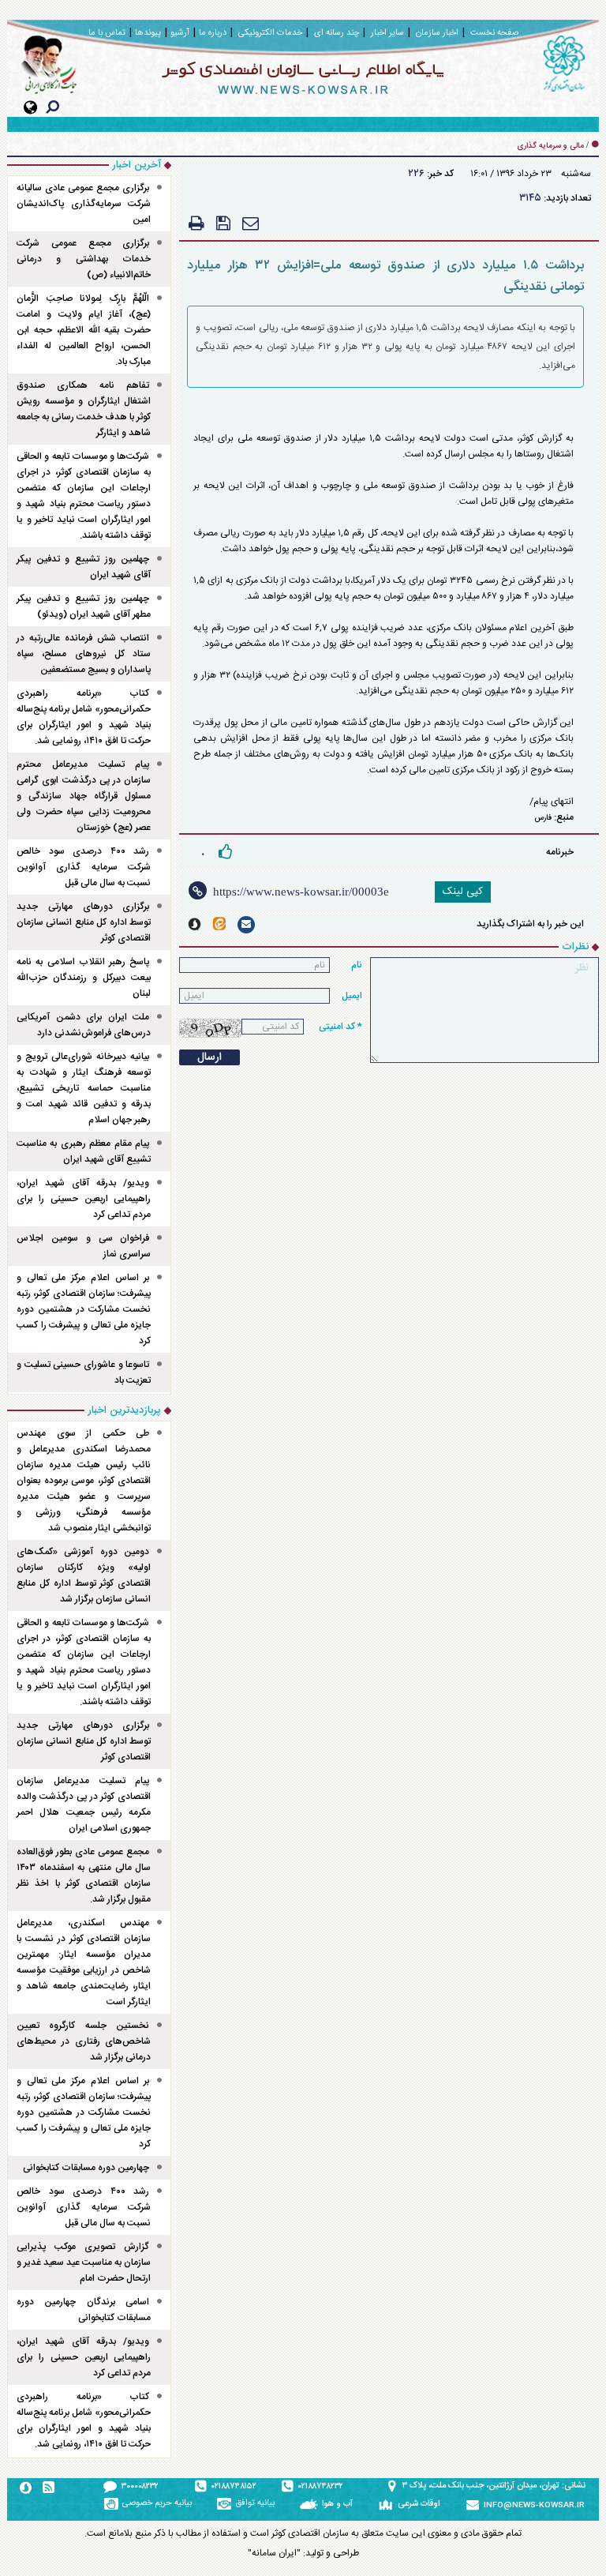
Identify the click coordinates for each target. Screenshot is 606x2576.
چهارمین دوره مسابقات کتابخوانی (86, 2168)
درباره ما (213, 33)
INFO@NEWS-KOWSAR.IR (534, 2506)
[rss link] (49, 2487)
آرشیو (180, 33)
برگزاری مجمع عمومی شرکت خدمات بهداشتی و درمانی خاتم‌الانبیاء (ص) (84, 259)
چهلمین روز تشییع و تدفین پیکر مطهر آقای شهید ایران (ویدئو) (84, 606)
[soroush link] (195, 924)
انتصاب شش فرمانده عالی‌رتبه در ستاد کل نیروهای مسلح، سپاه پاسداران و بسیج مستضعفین (84, 654)
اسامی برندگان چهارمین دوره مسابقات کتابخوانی (84, 2310)
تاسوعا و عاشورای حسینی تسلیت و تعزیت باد (84, 1372)
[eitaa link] (219, 924)
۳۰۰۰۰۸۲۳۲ (140, 2487)
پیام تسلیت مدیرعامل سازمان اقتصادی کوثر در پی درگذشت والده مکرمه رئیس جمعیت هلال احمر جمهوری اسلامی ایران (84, 1804)
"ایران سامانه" (274, 2553)
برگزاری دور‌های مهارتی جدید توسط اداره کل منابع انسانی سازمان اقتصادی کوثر (84, 922)
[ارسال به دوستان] (251, 223)
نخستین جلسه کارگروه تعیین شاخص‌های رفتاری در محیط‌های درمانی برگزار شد (84, 2041)
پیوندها (148, 33)
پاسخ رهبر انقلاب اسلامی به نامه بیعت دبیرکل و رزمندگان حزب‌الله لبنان (84, 978)
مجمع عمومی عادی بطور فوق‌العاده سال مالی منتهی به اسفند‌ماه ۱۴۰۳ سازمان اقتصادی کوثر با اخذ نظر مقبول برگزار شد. (84, 1876)
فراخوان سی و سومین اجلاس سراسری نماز (84, 1246)
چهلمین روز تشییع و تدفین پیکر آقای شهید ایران (84, 567)
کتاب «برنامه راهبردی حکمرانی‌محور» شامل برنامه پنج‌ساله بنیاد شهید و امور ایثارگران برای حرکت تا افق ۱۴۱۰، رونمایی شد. (84, 717)
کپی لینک (463, 892)
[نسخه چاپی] (196, 223)
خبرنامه (560, 852)
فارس (543, 818)
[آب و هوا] (311, 2504)
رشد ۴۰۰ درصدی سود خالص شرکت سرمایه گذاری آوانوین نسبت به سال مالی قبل (84, 867)
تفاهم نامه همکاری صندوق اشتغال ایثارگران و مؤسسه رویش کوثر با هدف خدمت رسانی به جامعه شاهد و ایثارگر (84, 409)
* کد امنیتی (340, 1027)
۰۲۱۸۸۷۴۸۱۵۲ (234, 2487)
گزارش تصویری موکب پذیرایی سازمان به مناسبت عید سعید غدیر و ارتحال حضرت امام (84, 2262)
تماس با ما (107, 33)
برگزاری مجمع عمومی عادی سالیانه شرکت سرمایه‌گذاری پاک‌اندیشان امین (84, 204)
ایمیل (352, 996)
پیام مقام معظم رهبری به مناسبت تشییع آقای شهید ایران (84, 1151)
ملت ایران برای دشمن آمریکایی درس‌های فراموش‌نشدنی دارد (84, 1025)
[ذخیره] (223, 223)
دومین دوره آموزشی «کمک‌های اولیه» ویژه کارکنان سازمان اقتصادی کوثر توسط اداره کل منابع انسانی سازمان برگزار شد (84, 1575)
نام (357, 965)
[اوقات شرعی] (388, 2504)
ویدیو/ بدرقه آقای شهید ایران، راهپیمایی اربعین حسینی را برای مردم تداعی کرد (84, 1199)
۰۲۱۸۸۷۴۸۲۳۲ (321, 2487)
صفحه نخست (494, 33)
